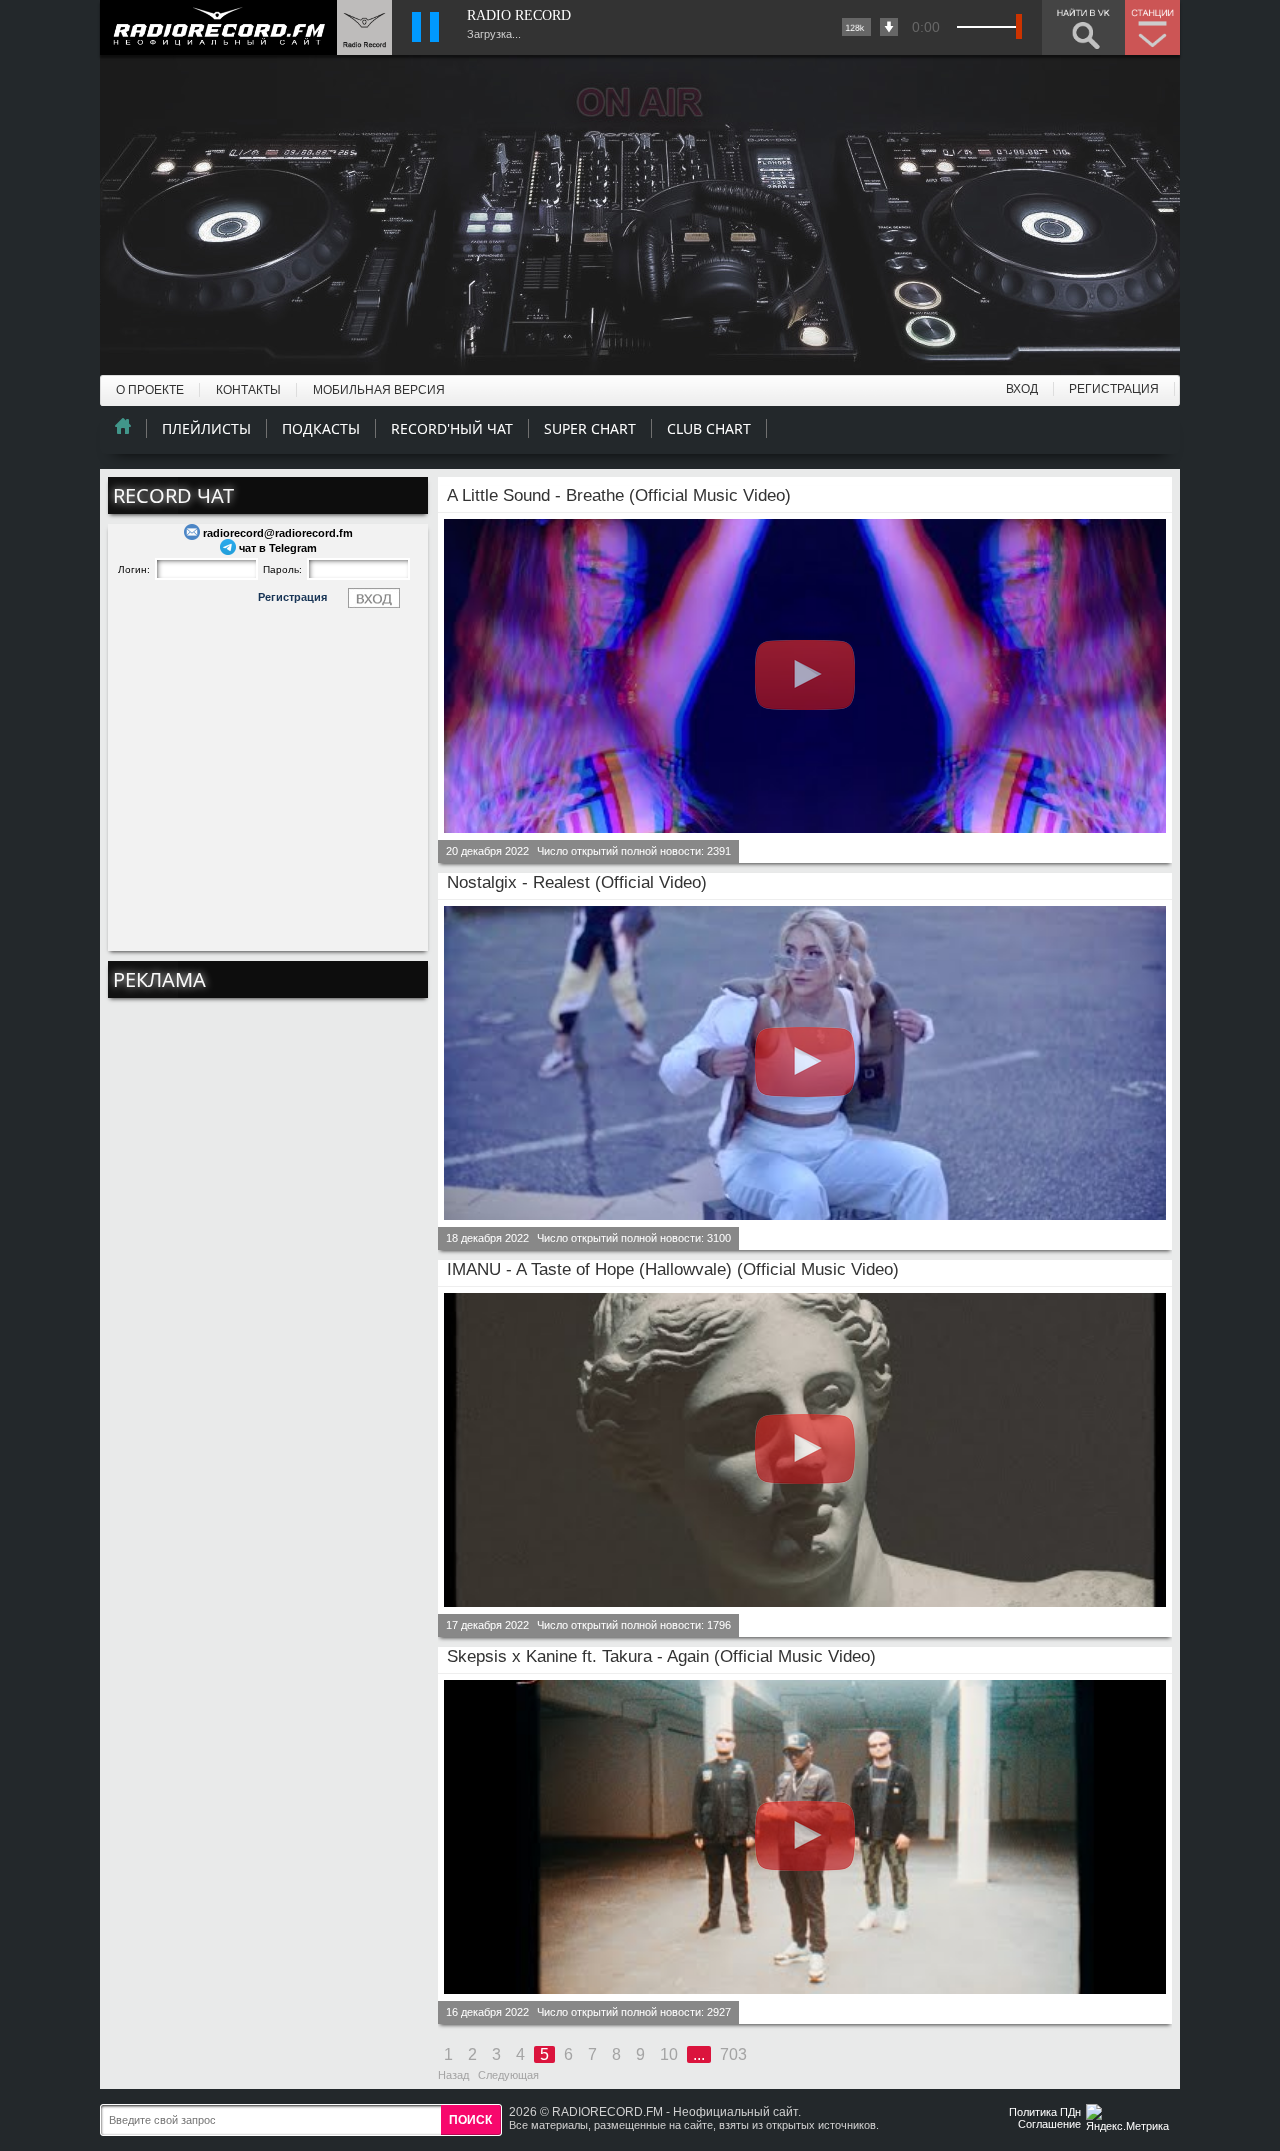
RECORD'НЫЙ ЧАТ (452, 428)
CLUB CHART (709, 428)
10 (669, 2054)
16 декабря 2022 (487, 2012)
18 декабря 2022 (487, 1238)
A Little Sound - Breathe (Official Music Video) (619, 495)
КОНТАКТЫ (248, 390)
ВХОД (1022, 389)
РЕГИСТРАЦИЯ (1114, 389)
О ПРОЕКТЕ (150, 390)
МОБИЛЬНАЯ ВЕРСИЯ (379, 390)
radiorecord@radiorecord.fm (278, 533)
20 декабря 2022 (487, 851)
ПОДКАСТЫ (321, 428)
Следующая (508, 2075)
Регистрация (292, 597)
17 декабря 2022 (487, 1625)
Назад (453, 2075)
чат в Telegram (278, 548)
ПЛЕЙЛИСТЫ (206, 428)
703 (733, 2054)
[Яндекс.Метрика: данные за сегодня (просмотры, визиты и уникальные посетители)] (1130, 2119)
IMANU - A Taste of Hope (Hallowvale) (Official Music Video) (673, 1269)
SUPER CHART (590, 428)
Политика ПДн (1045, 2112)
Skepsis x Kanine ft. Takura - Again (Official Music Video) (661, 1656)
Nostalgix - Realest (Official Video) (577, 882)
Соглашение (1049, 2124)
